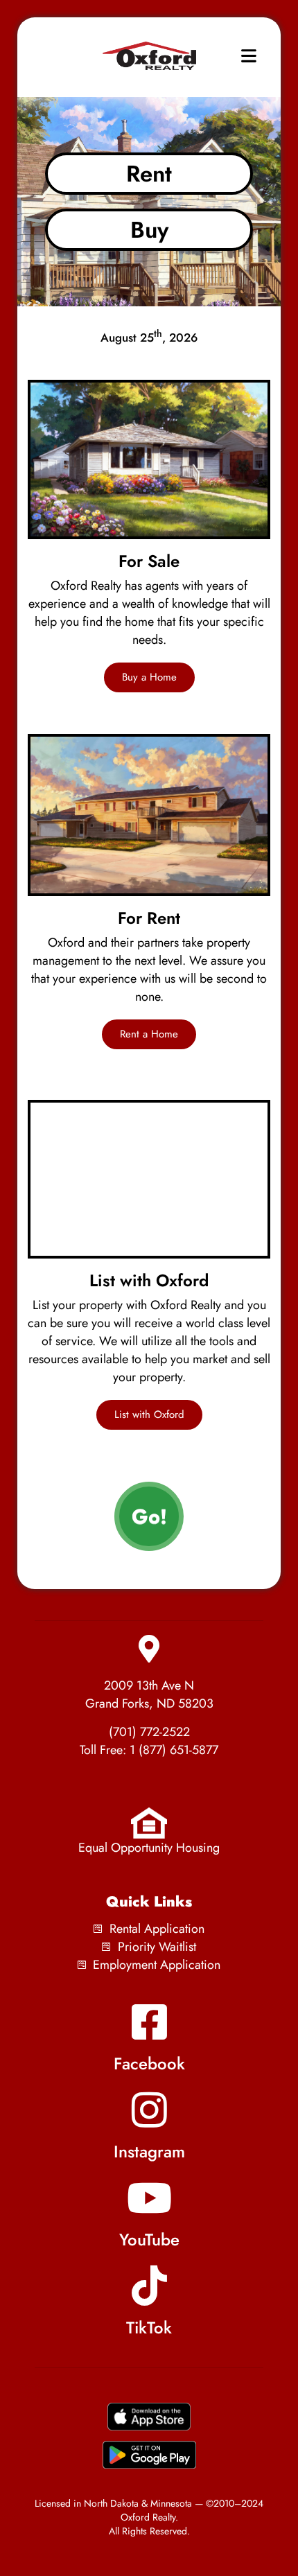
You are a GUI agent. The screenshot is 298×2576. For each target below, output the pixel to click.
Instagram (149, 2152)
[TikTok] (149, 2286)
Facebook (149, 2064)
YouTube (149, 2240)
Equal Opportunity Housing (149, 1848)
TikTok (149, 2328)
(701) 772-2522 (149, 1732)
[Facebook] (149, 2022)
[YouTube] (149, 2198)
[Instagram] (149, 2110)
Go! (149, 1516)
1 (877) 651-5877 (174, 1750)
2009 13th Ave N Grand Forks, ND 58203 (149, 1694)
